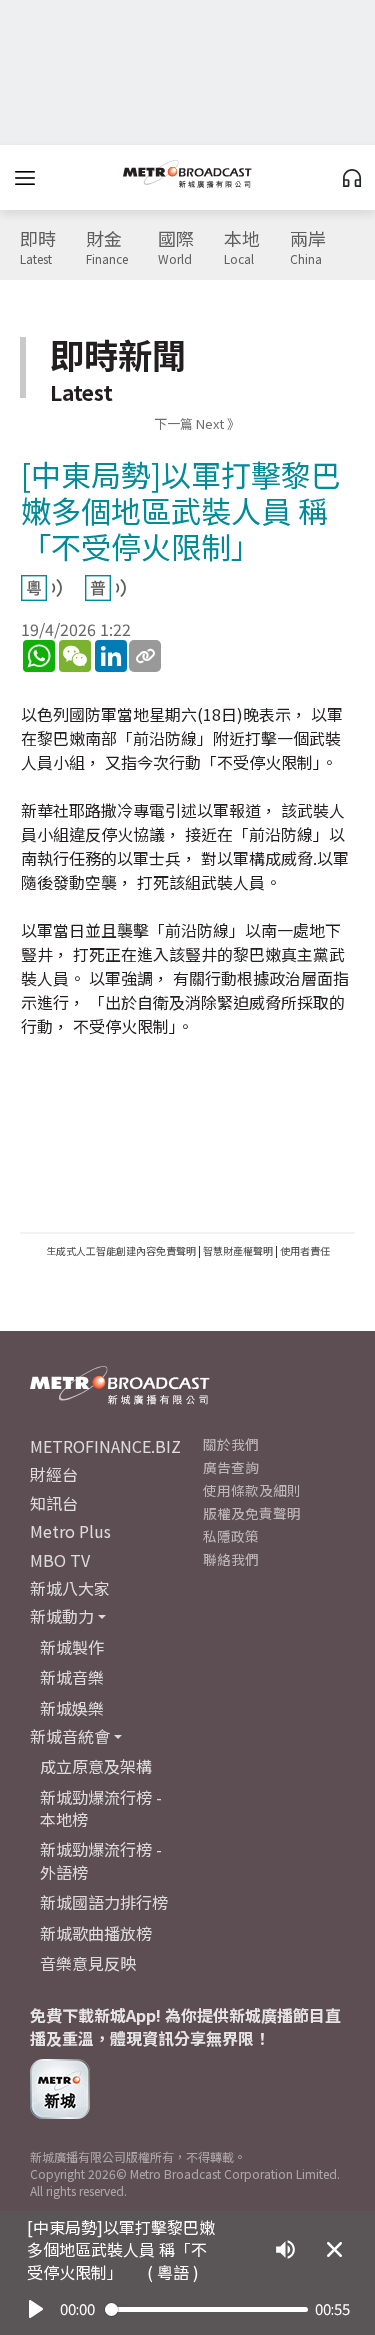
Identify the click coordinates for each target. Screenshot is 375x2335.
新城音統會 (70, 1736)
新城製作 (72, 1647)
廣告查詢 (231, 1467)
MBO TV (60, 1560)
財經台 (54, 1474)
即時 (38, 248)
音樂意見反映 (88, 1963)
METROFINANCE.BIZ (105, 1446)
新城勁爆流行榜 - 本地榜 (101, 1808)
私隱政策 (231, 1536)
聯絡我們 (231, 1559)
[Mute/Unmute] (285, 2249)
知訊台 (54, 1503)
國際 (176, 248)
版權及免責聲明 (252, 1513)
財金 (107, 248)
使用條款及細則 (252, 1490)
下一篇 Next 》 (197, 423)
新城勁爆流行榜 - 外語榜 (101, 1860)
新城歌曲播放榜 (96, 1933)
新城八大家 (70, 1588)
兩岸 (308, 248)
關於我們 (231, 1444)
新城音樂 (72, 1677)
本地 (242, 248)
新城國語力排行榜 (104, 1902)
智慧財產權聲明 (238, 1250)
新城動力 (62, 1616)
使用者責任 (305, 1250)
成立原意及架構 (96, 1766)
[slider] (206, 2309)
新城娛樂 (72, 1708)
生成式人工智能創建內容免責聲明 (121, 1250)
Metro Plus (70, 1531)
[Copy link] (145, 656)
